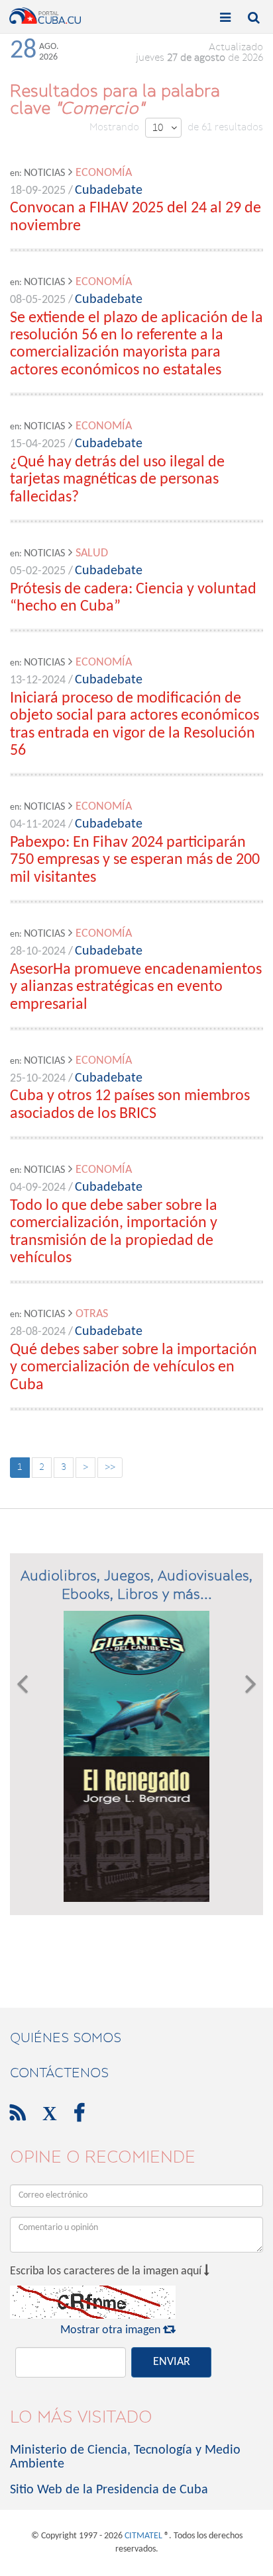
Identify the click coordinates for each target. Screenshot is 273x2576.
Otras (92, 1314)
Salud (92, 553)
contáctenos (59, 2073)
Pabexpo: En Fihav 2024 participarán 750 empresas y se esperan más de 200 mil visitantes (135, 860)
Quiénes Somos (66, 2038)
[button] (22, 1756)
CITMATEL (143, 2536)
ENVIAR (172, 2362)
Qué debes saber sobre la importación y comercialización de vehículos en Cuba (134, 1368)
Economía (104, 173)
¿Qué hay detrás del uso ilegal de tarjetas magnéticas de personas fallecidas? (117, 480)
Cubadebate (109, 191)
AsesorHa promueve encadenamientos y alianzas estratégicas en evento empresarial (136, 987)
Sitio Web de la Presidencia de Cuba (109, 2490)
